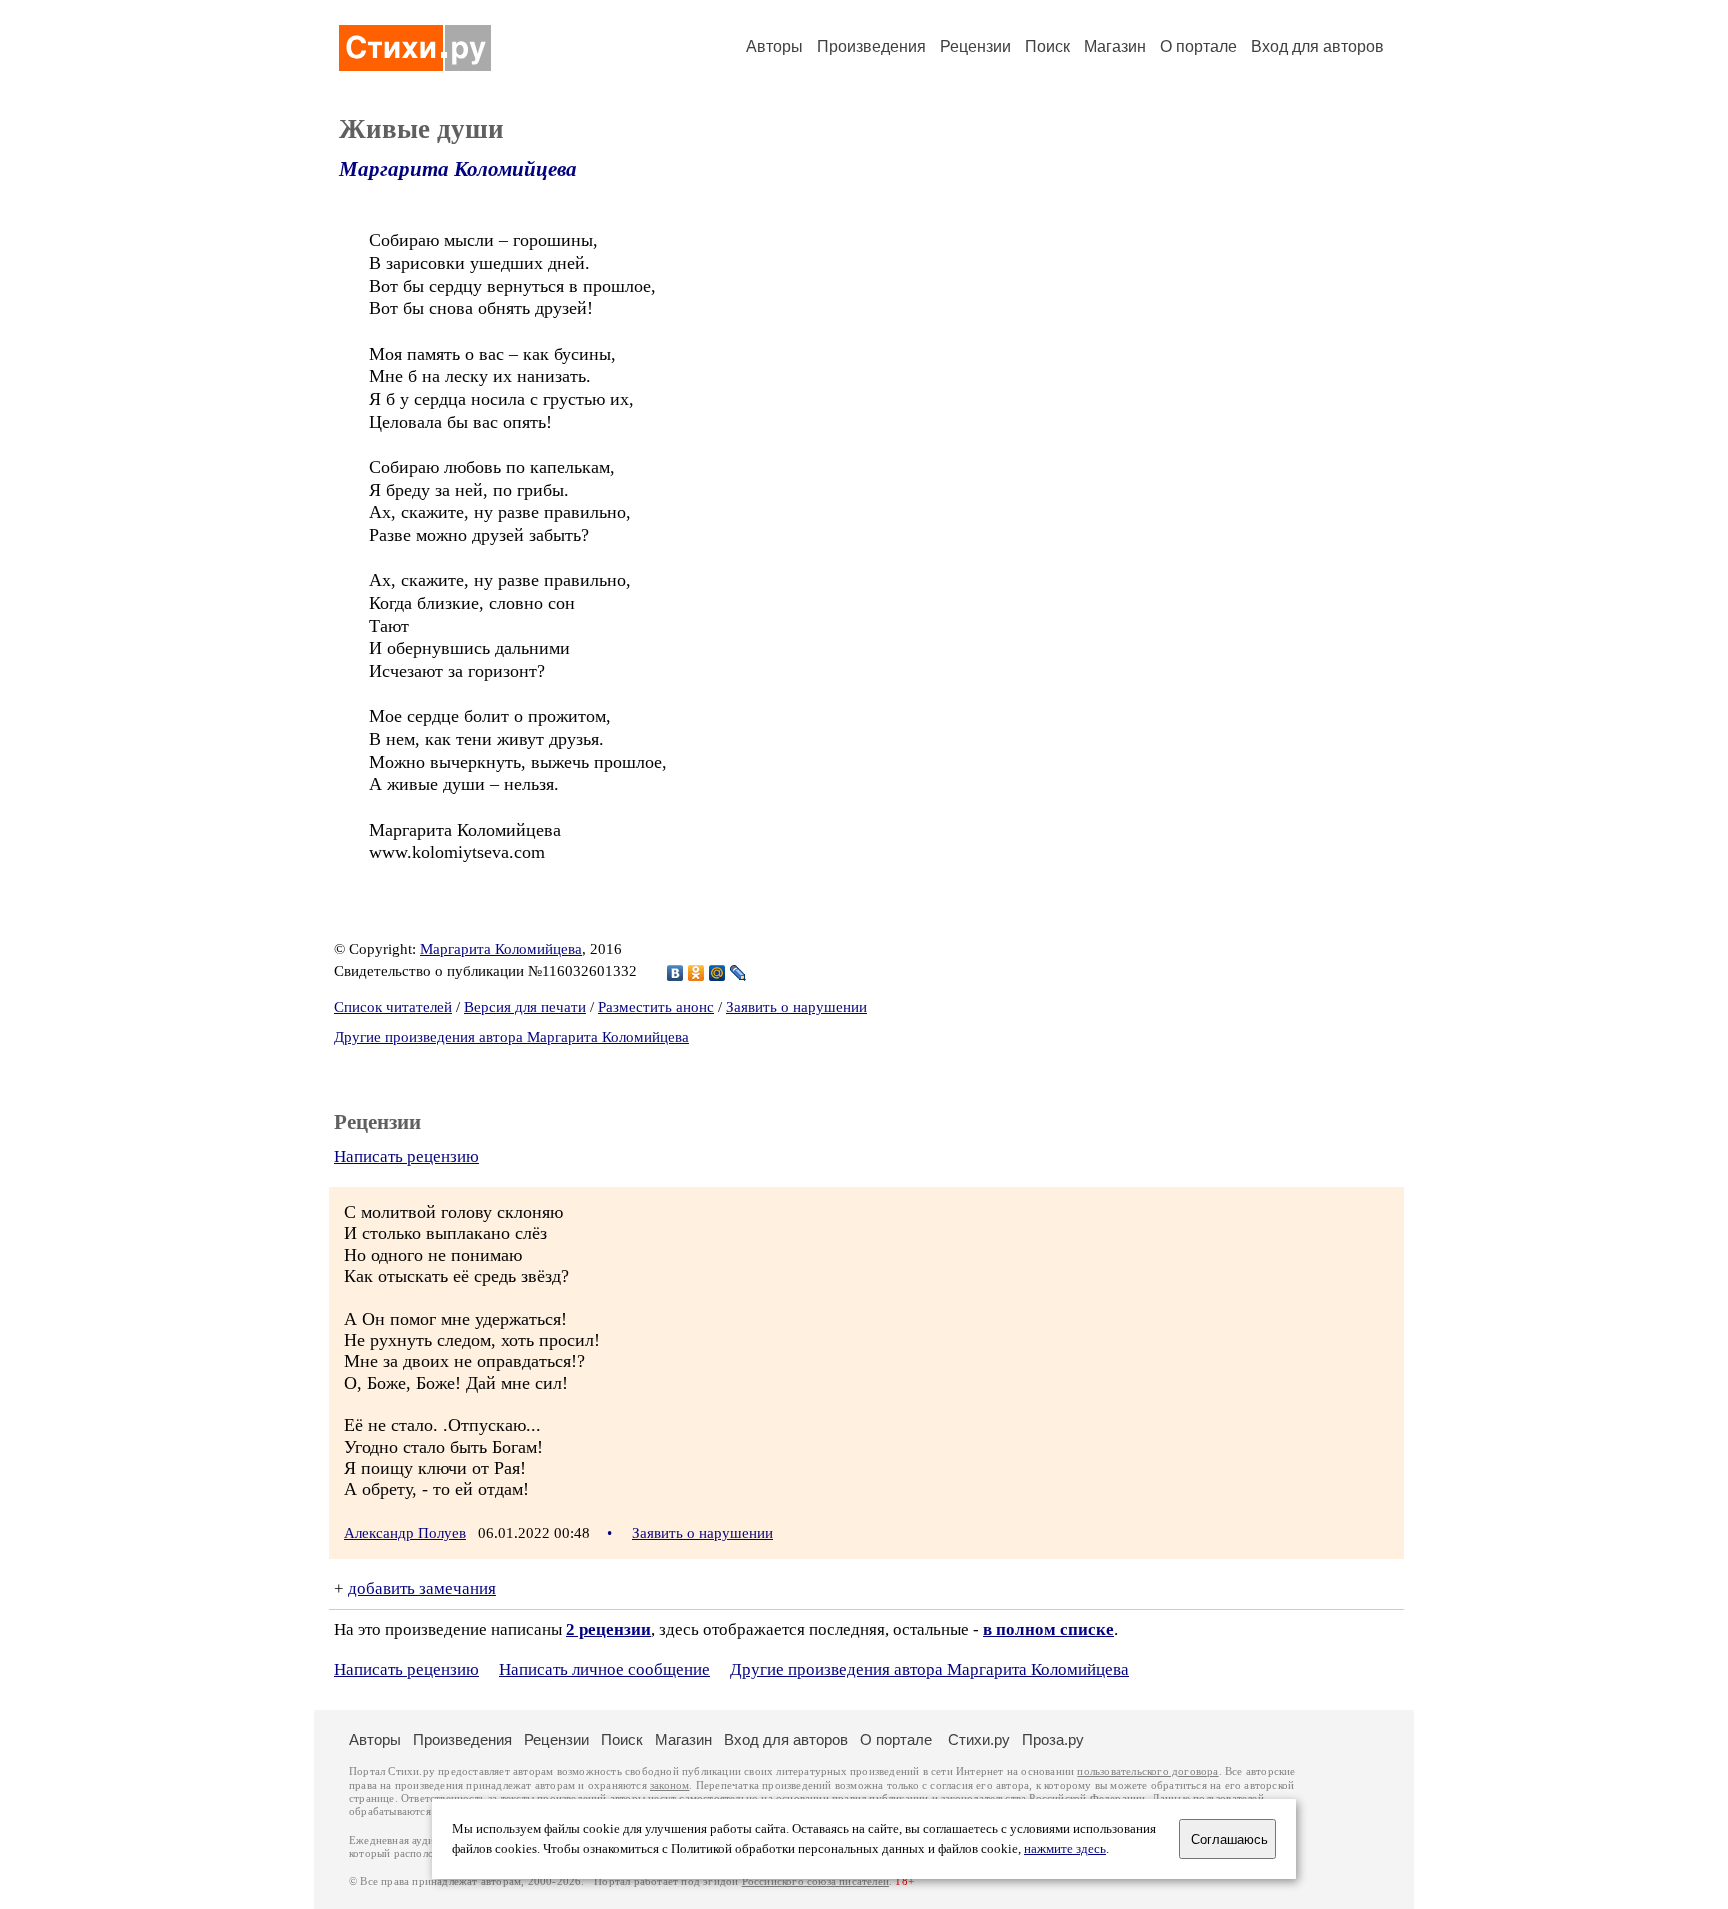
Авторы (774, 46)
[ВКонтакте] (675, 973)
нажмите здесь (1065, 1849)
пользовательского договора (1147, 1771)
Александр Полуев (405, 1533)
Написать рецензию (406, 1156)
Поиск (1047, 46)
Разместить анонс (656, 1007)
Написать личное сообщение (604, 1669)
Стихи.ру (979, 1739)
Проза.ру (1053, 1739)
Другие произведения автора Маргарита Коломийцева (511, 1037)
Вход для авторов (1317, 46)
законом (669, 1785)
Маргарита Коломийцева (458, 169)
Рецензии (975, 46)
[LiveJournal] (738, 973)
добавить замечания (422, 1588)
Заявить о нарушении (796, 1007)
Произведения (871, 46)
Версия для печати (525, 1007)
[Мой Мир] (717, 973)
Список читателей (393, 1007)
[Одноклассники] (696, 973)
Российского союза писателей (815, 1881)
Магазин (1115, 46)
